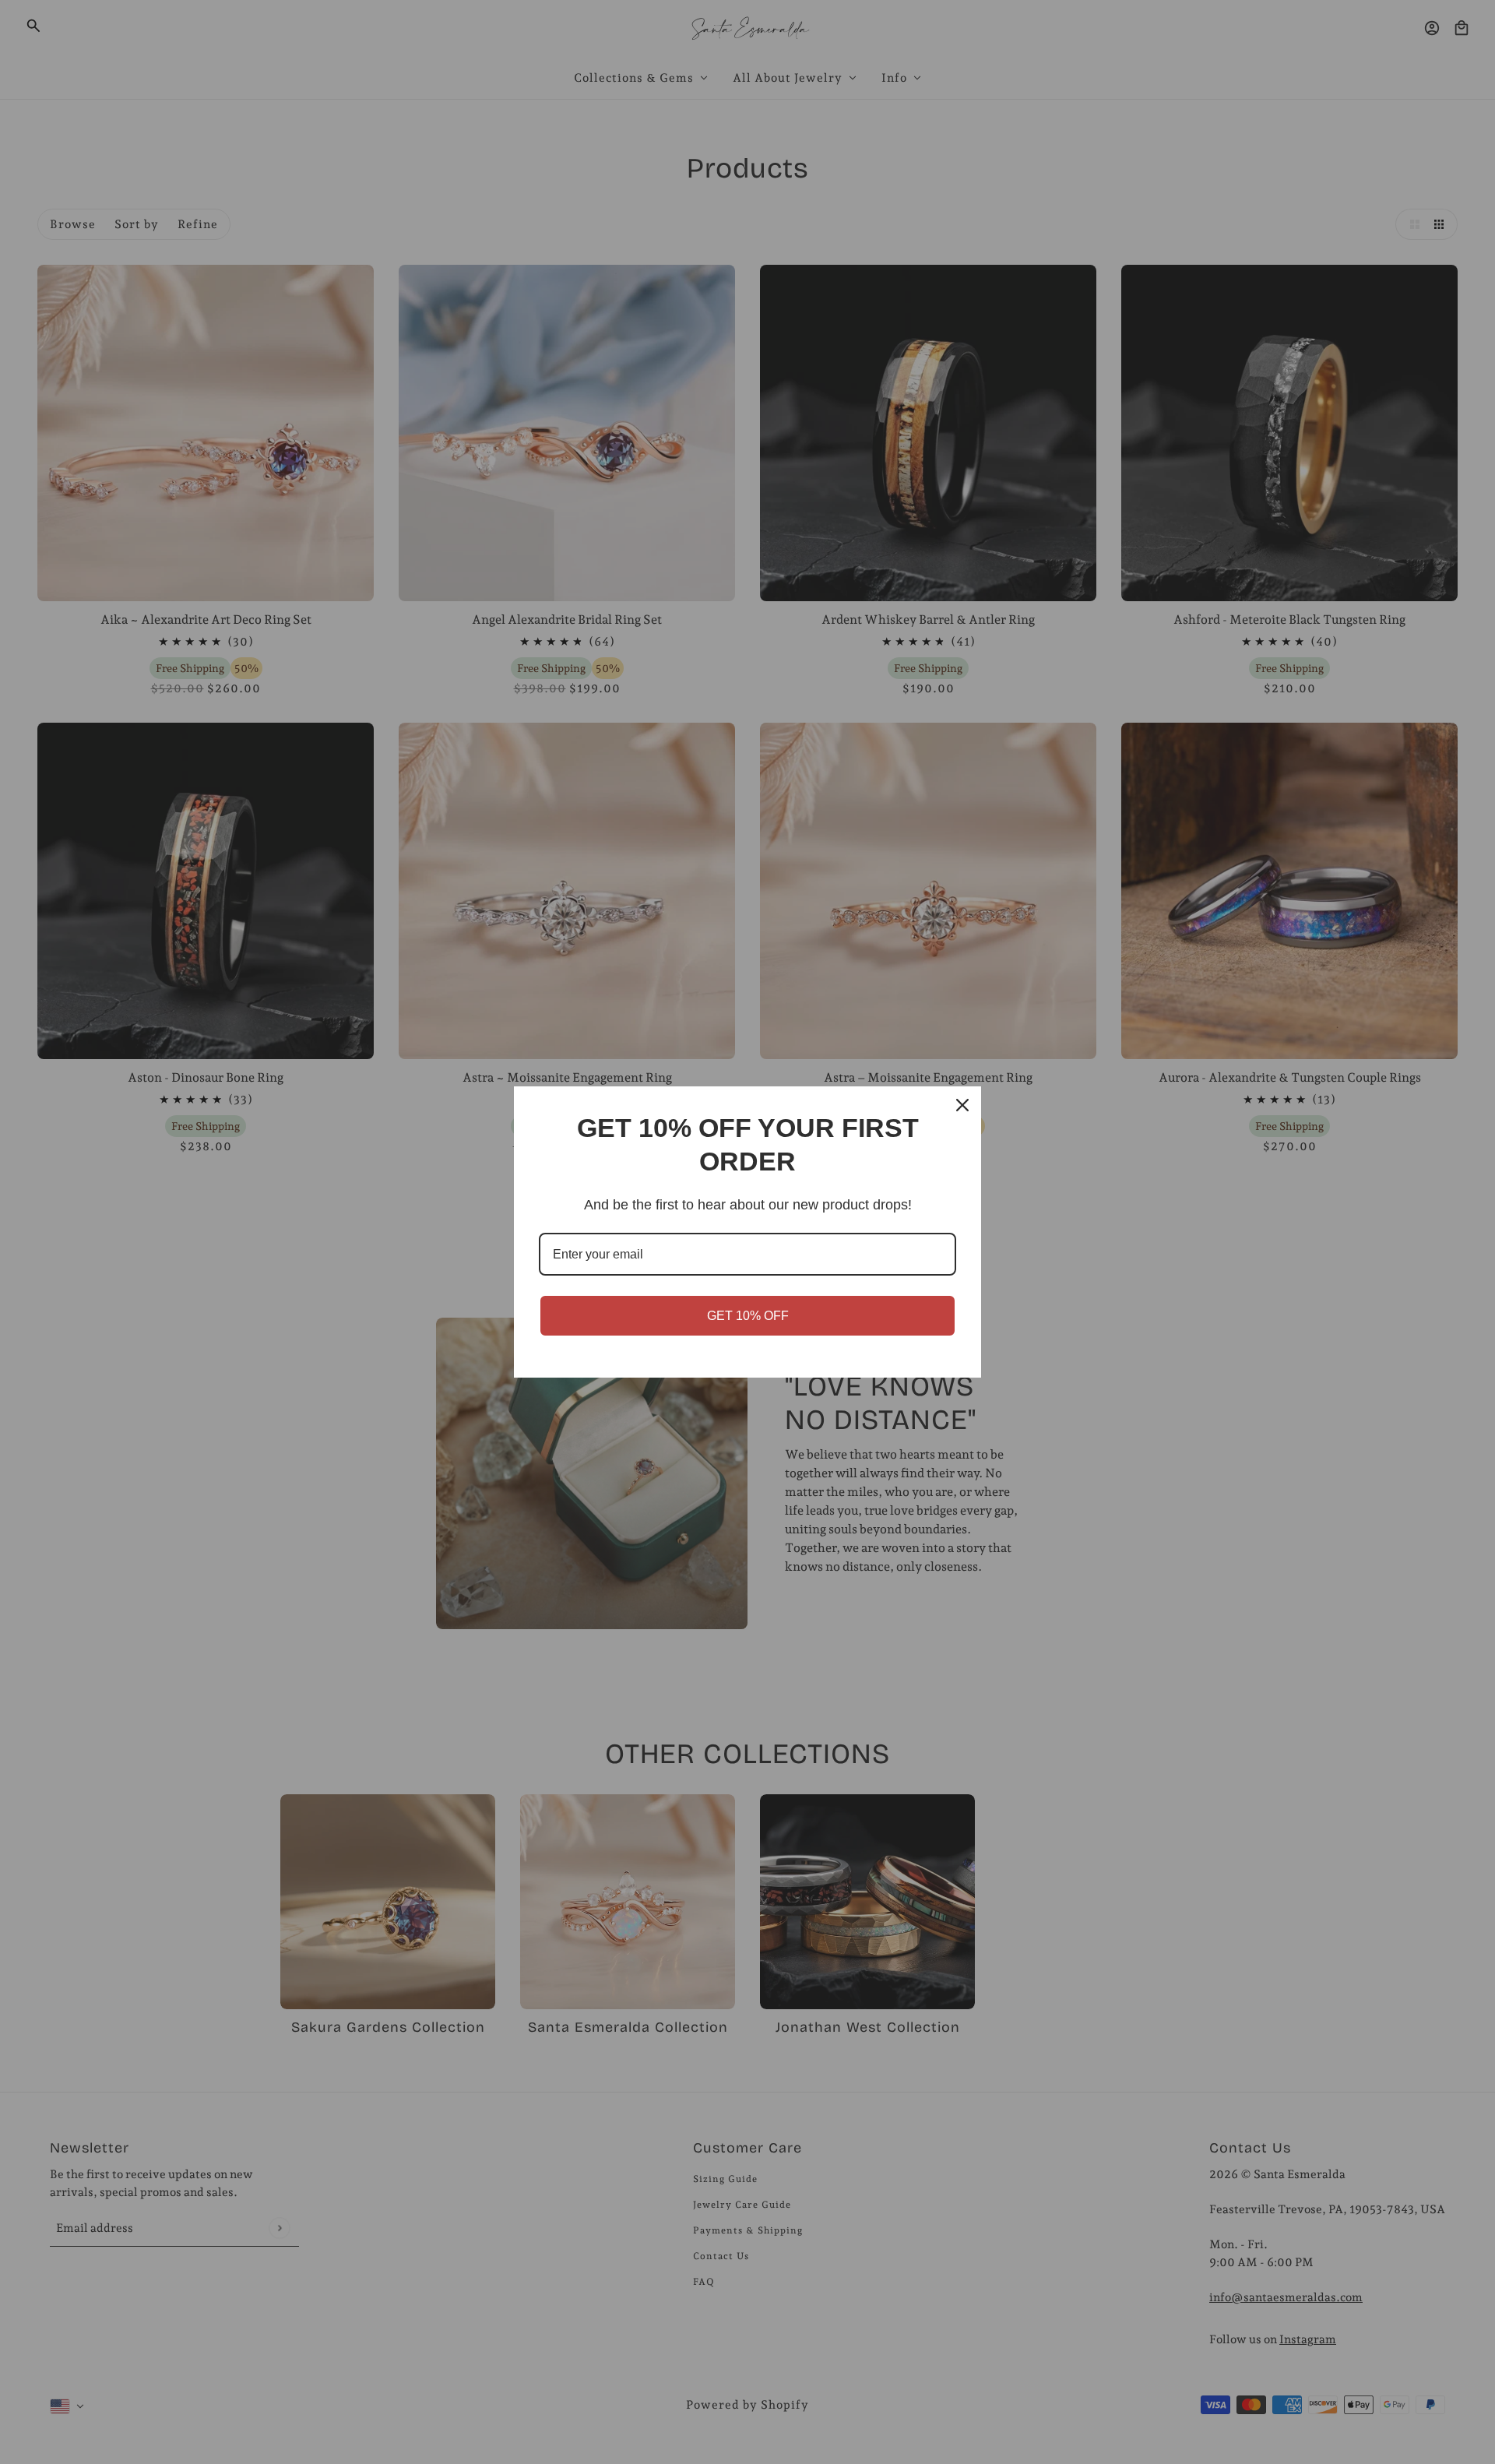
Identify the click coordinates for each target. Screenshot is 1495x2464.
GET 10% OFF (748, 1316)
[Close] (962, 1105)
